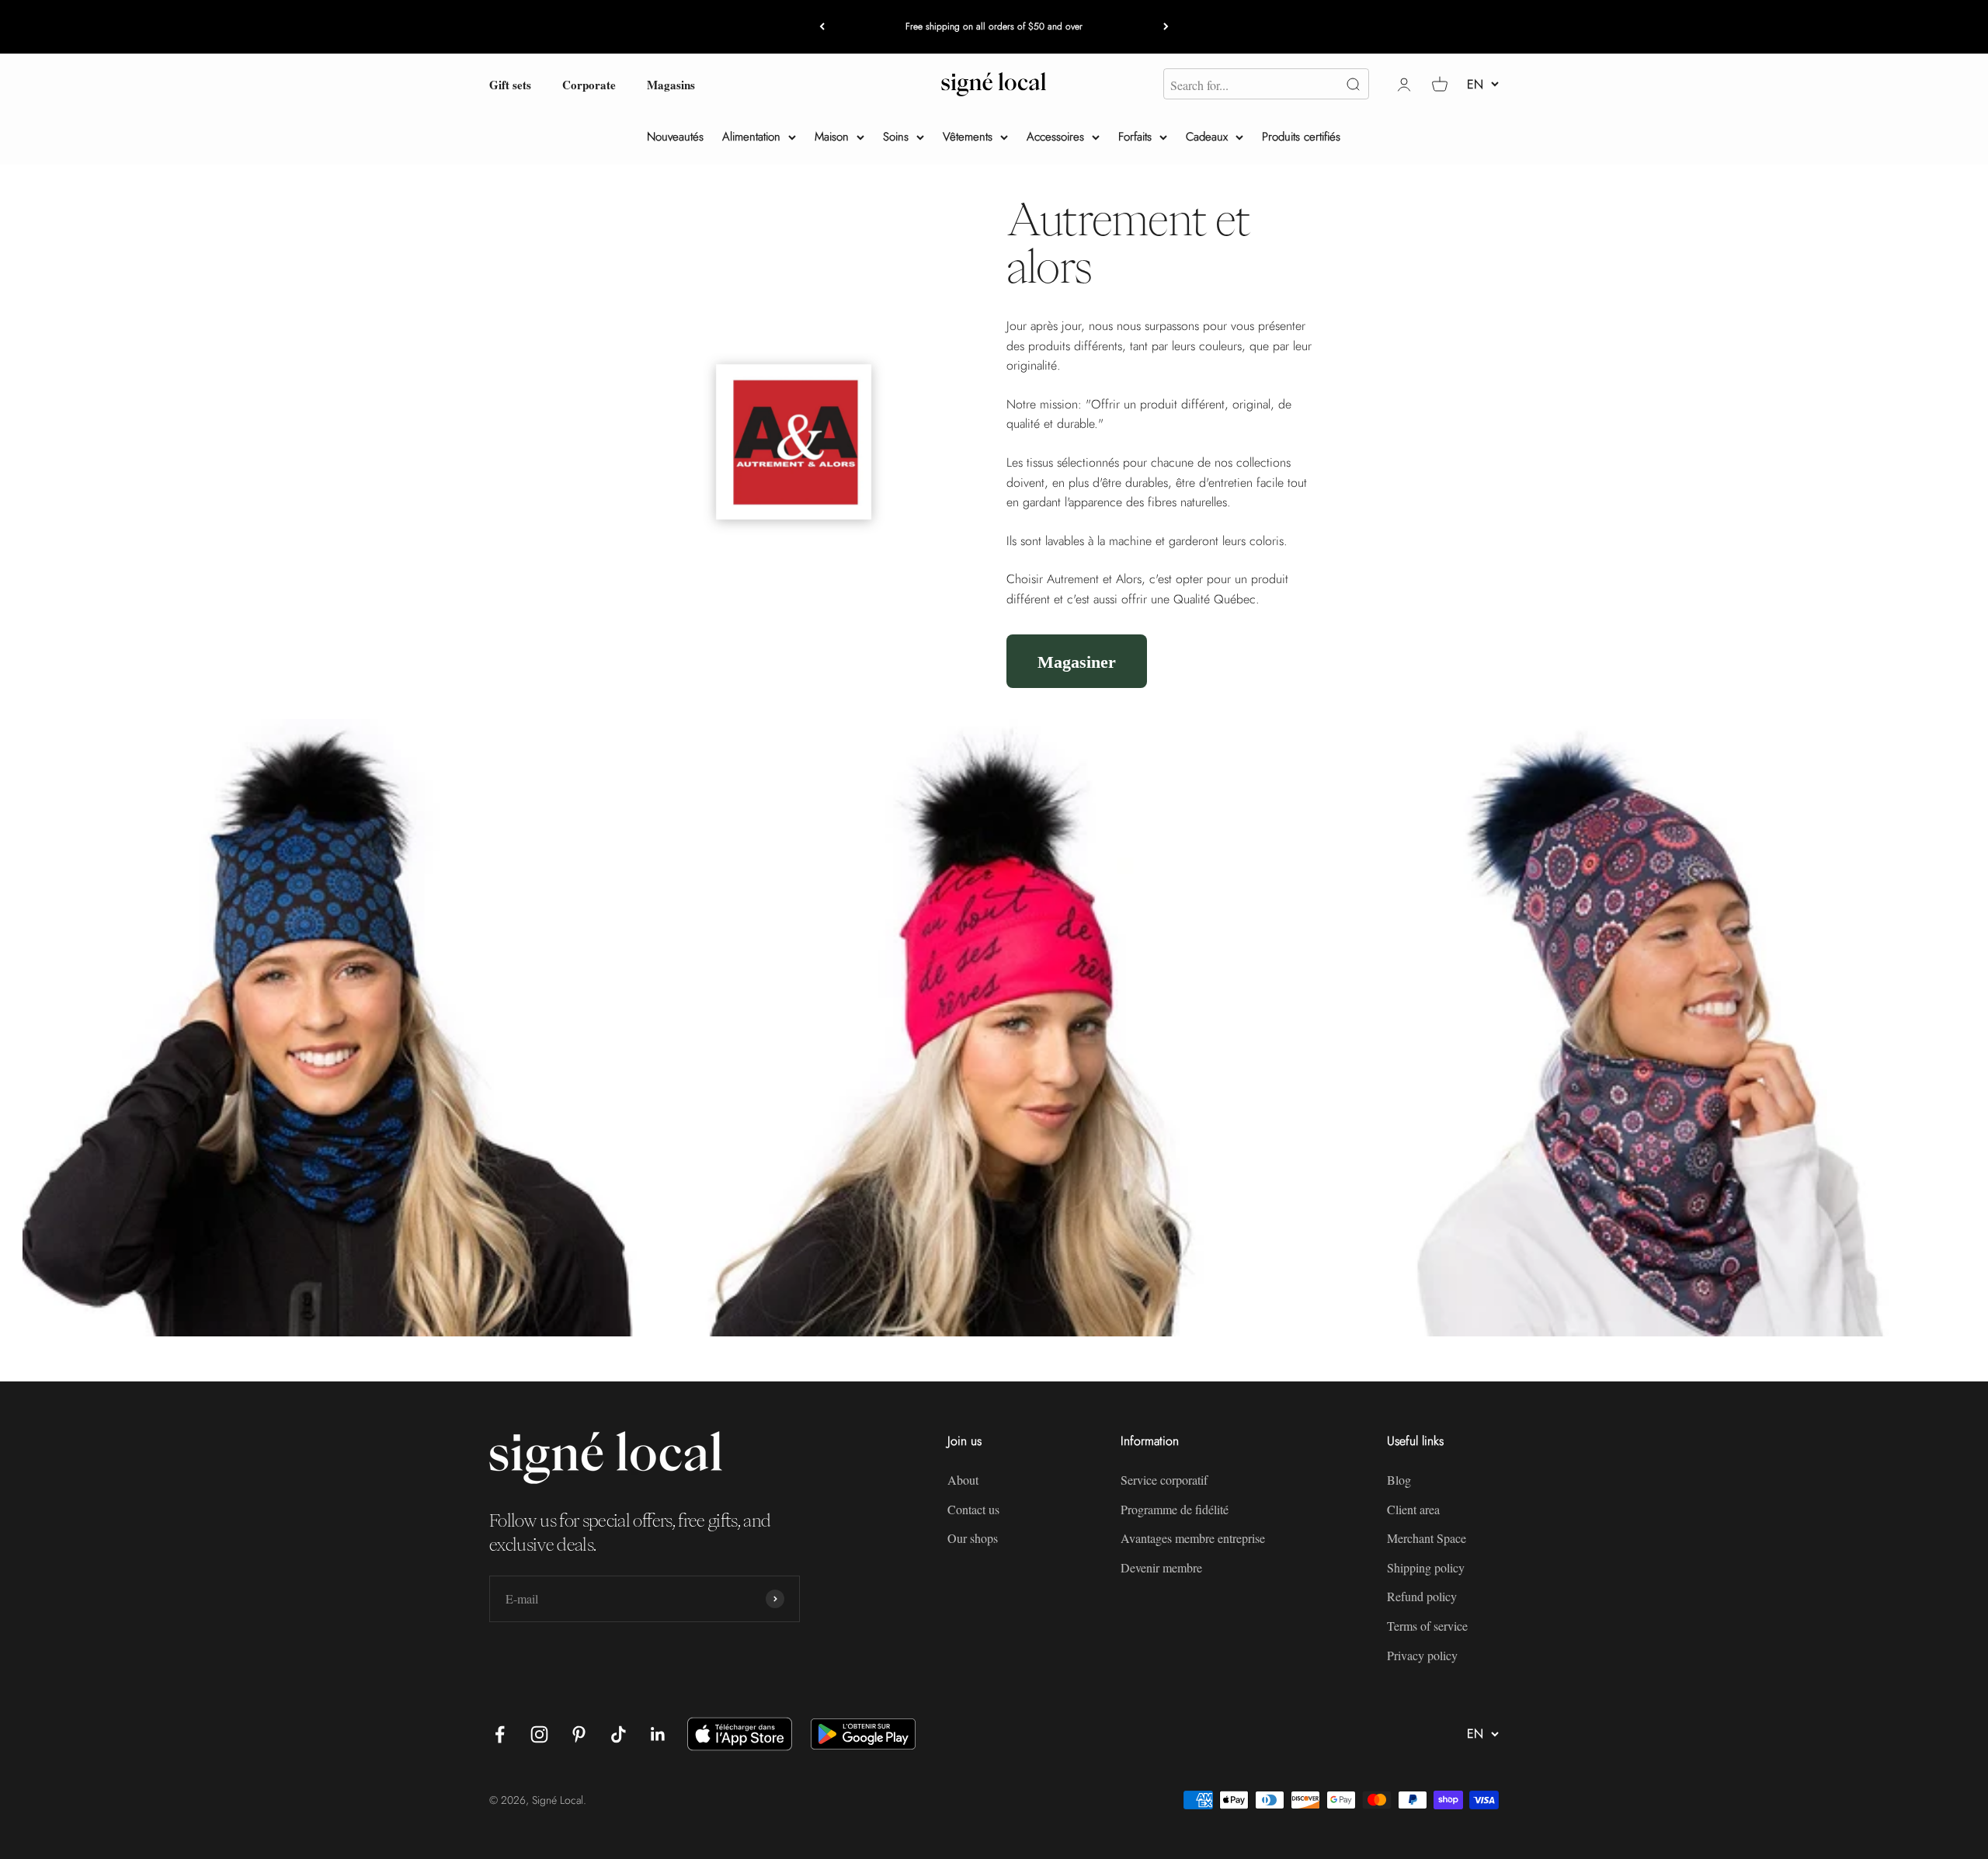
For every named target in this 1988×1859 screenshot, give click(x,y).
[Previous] (822, 27)
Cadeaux (1207, 137)
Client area (1413, 1509)
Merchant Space (1427, 1538)
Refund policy (1422, 1596)
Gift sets (510, 84)
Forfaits (1135, 137)
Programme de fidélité (1175, 1509)
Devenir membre (1161, 1567)
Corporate (589, 84)
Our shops (973, 1538)
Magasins (671, 84)
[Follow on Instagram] (539, 1734)
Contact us (973, 1509)
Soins (896, 137)
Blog (1399, 1480)
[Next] (1166, 27)
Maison (832, 137)
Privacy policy (1422, 1655)
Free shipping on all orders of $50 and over (994, 26)
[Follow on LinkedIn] (658, 1734)
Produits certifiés (1301, 137)
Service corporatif (1164, 1480)
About (963, 1480)
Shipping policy (1426, 1567)
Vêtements (968, 137)
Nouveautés (675, 137)
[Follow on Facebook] (500, 1734)
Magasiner (1077, 661)
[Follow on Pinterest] (579, 1734)
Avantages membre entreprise (1193, 1538)
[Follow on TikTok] (619, 1734)
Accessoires (1055, 137)
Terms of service (1427, 1626)
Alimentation (751, 137)
